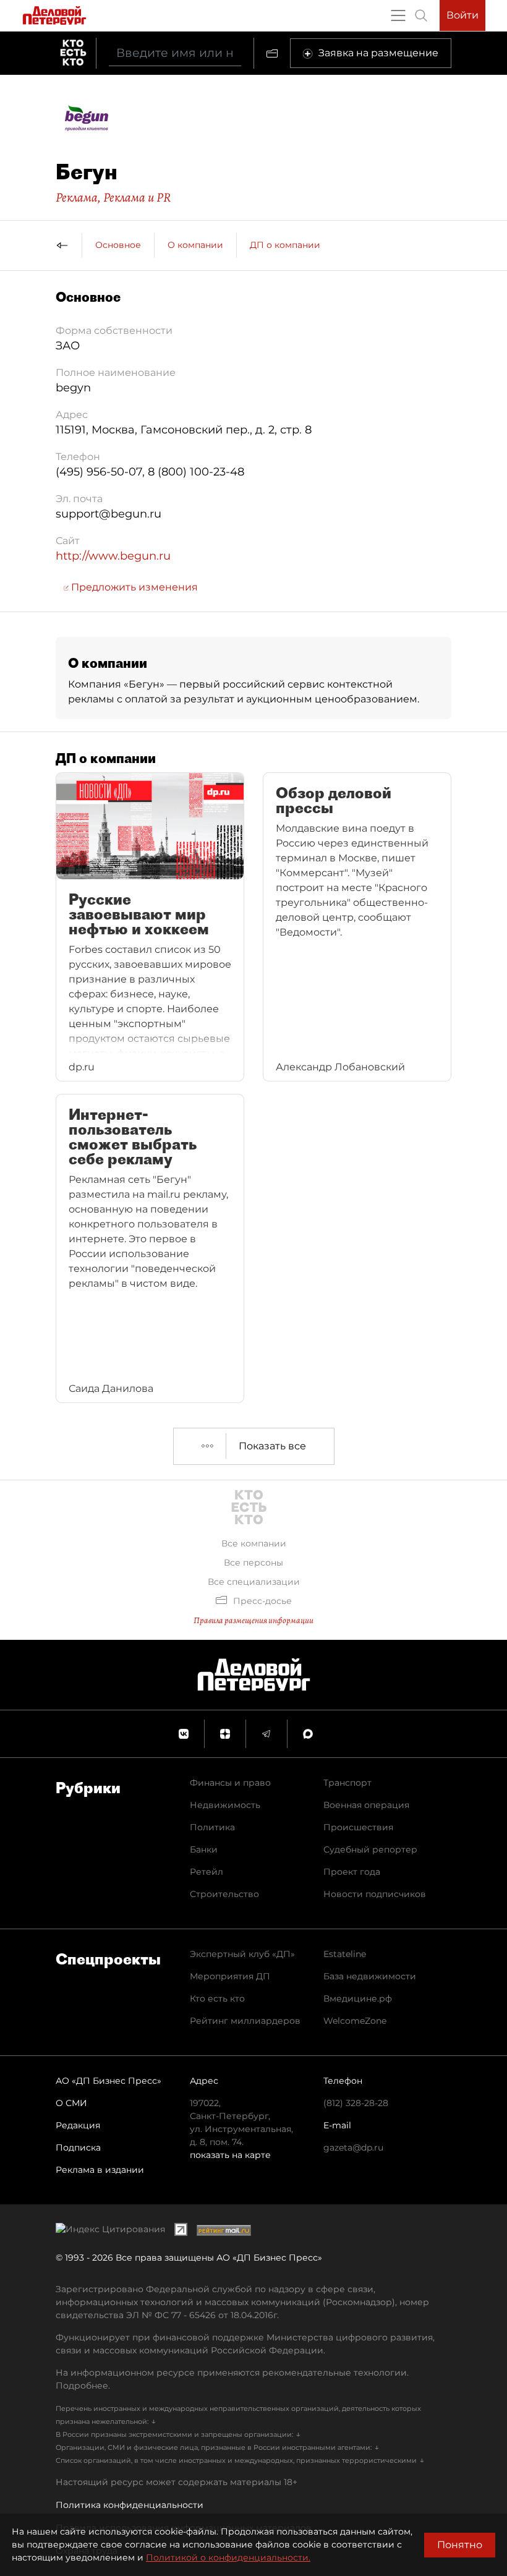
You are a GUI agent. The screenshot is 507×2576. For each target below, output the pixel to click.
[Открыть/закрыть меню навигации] (398, 15)
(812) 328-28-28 (356, 2103)
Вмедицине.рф (358, 1998)
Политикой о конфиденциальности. (228, 2557)
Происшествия (358, 1827)
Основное (118, 245)
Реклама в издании (100, 2170)
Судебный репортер (370, 1849)
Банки (204, 1849)
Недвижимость (225, 1805)
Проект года (352, 1872)
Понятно (460, 2545)
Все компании (254, 1543)
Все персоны (253, 1563)
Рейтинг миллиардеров (245, 2021)
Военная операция (366, 1805)
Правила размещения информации (253, 1620)
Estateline (345, 1954)
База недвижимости (370, 1976)
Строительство (224, 1894)
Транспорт (347, 1783)
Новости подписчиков (375, 1894)
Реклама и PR (137, 197)
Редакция (78, 2125)
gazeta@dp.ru (353, 2147)
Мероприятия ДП (230, 1976)
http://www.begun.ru (113, 556)
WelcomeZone (355, 2021)
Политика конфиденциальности (130, 2505)
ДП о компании (285, 245)
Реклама (77, 197)
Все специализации (254, 1582)
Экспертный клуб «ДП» (242, 1954)
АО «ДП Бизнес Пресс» (109, 2081)
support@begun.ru (109, 514)
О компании (195, 245)
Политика (212, 1827)
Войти (462, 15)
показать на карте (230, 2155)
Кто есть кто (217, 1998)
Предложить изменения (133, 587)
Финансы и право (230, 1783)
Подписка (78, 2147)
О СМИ (71, 2103)
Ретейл (207, 1872)
